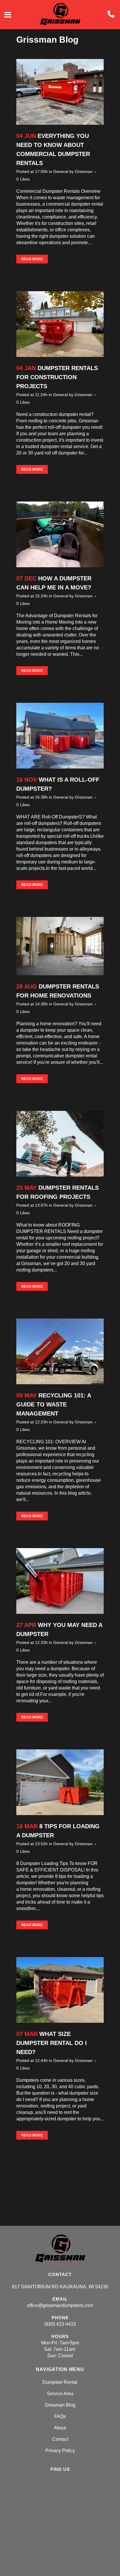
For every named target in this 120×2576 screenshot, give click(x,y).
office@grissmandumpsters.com (60, 2305)
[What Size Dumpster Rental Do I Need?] (60, 1990)
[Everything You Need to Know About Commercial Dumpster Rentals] (60, 92)
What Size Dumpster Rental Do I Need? (52, 2043)
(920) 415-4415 (60, 2324)
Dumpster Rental (60, 2382)
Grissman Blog (60, 2405)
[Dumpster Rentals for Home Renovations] (60, 946)
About (60, 2428)
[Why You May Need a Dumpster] (60, 1581)
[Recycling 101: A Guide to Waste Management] (60, 1351)
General (61, 171)
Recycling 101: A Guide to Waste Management (54, 1404)
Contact (60, 2439)
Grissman (84, 171)
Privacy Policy (60, 2451)
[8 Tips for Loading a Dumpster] (60, 1782)
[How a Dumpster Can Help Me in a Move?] (60, 534)
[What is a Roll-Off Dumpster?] (60, 736)
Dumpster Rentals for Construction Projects (57, 377)
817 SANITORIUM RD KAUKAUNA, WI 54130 (60, 2287)
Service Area (60, 2394)
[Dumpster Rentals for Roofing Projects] (60, 1144)
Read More (32, 259)
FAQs (60, 2416)
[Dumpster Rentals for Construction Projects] (60, 324)
